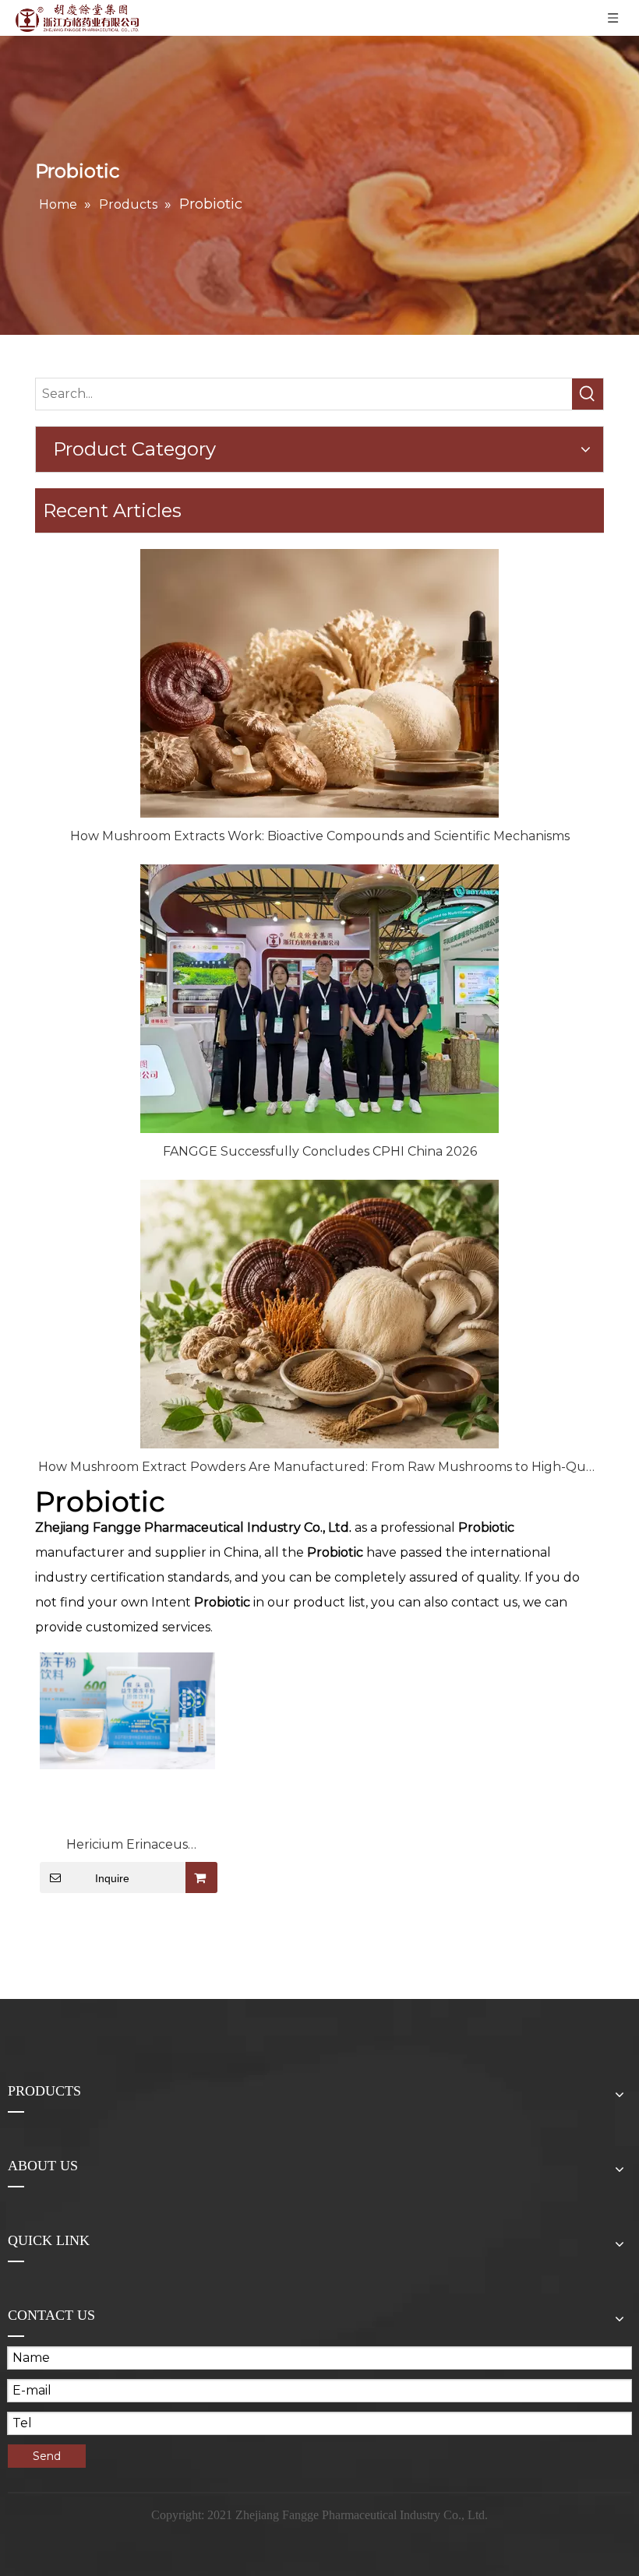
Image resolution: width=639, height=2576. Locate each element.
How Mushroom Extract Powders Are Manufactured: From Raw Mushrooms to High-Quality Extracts (319, 1467)
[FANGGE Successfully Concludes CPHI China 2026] (319, 999)
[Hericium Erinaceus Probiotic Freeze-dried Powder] (127, 1710)
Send (47, 2456)
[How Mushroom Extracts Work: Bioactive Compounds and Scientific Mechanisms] (319, 683)
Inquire (112, 1878)
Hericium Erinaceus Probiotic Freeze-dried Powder (127, 1846)
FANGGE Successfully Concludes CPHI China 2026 (320, 1151)
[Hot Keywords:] (588, 394)
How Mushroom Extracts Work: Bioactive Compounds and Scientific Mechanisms (320, 836)
